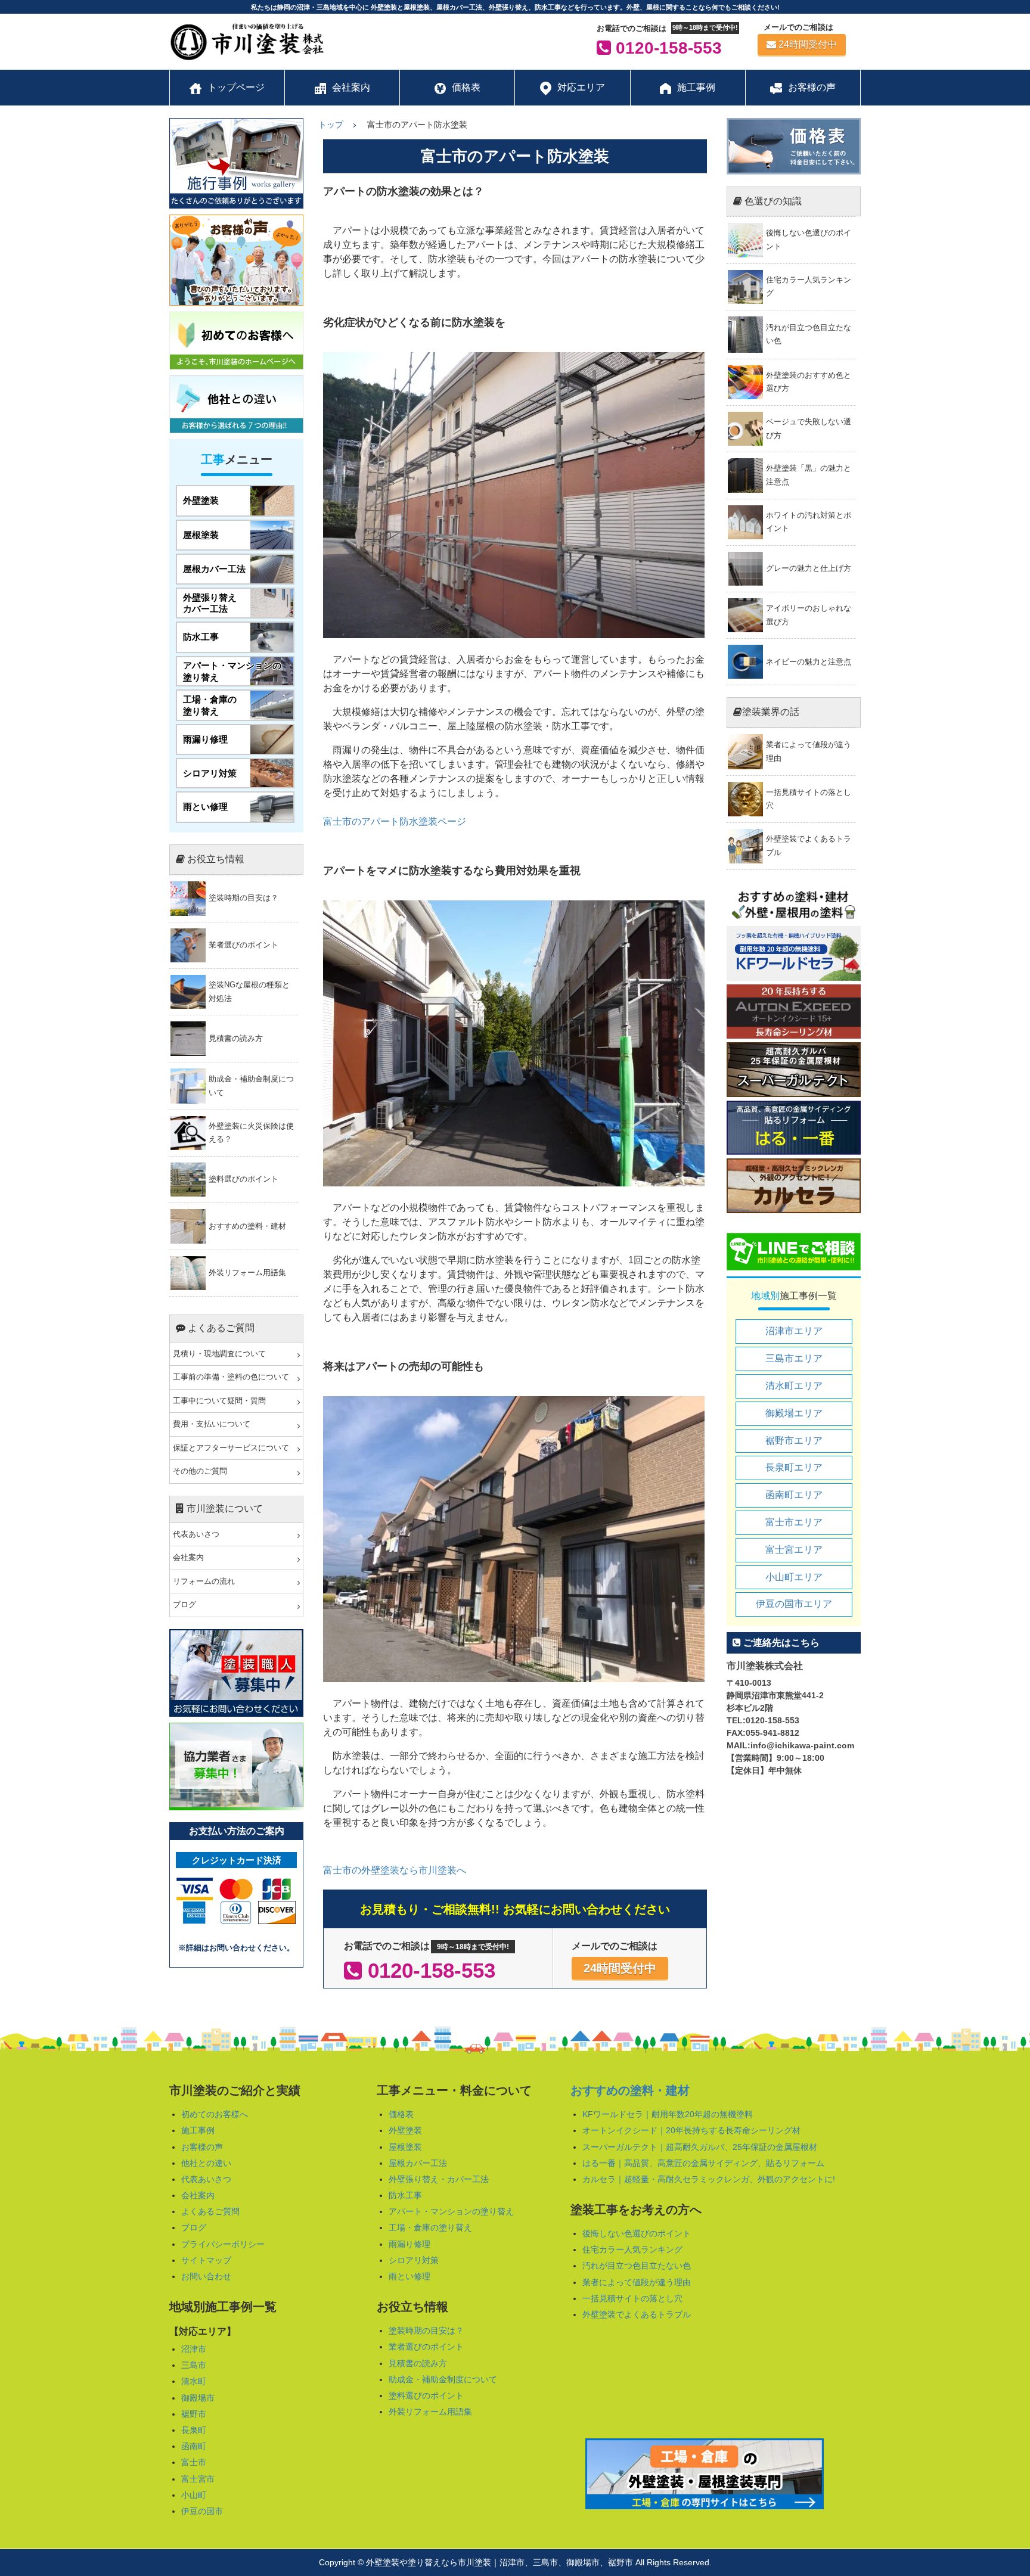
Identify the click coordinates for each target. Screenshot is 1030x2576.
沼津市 (194, 2349)
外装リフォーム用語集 (430, 2412)
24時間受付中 (808, 44)
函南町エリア (794, 1495)
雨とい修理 (409, 2276)
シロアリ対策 (414, 2260)
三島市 (194, 2365)
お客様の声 (202, 2147)
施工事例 (198, 2130)
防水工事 (405, 2195)
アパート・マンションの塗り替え (451, 2211)
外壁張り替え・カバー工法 (439, 2179)
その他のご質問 (200, 1471)
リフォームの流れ (204, 1581)
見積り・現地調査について (219, 1354)
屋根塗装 (405, 2147)
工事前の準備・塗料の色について (231, 1377)
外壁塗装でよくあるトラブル (637, 2314)
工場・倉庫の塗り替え (430, 2227)
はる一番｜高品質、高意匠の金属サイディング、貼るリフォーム (703, 2163)
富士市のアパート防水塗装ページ (395, 821)
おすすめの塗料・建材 (630, 2090)
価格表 (401, 2114)
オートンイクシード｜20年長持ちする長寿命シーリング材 (691, 2130)
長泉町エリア (794, 1467)
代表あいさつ (196, 1534)
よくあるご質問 (210, 2211)
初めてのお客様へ (215, 2114)
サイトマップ (206, 2260)
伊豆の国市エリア (794, 1604)
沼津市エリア (794, 1331)
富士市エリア (794, 1522)
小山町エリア (794, 1577)
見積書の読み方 (418, 2363)
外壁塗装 (405, 2130)
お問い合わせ (206, 2276)
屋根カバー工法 (418, 2163)
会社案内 (188, 1558)
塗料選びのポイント (426, 2395)
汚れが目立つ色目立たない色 (637, 2266)
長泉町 (194, 2430)
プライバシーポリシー (223, 2244)
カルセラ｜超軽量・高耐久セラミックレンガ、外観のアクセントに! (709, 2179)
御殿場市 (198, 2398)
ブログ (184, 1605)
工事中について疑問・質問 (219, 1401)
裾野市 (194, 2414)
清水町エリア (794, 1386)
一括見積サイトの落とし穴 (632, 2298)
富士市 (194, 2462)
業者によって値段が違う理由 (637, 2282)
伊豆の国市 (202, 2511)
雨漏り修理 (409, 2244)
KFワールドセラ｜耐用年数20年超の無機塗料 (668, 2114)
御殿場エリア (794, 1413)
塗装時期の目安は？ (426, 2330)
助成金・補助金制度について (443, 2379)
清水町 (194, 2381)
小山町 (194, 2495)
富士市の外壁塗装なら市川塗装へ (395, 1870)
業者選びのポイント (426, 2347)
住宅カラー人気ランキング (632, 2249)
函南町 (194, 2446)
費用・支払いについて (212, 1424)
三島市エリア (794, 1358)
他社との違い (206, 2163)
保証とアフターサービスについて (231, 1448)
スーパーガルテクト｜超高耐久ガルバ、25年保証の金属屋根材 (700, 2147)
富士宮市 (198, 2479)
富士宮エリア (794, 1550)
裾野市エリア (794, 1441)
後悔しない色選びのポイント (637, 2233)
